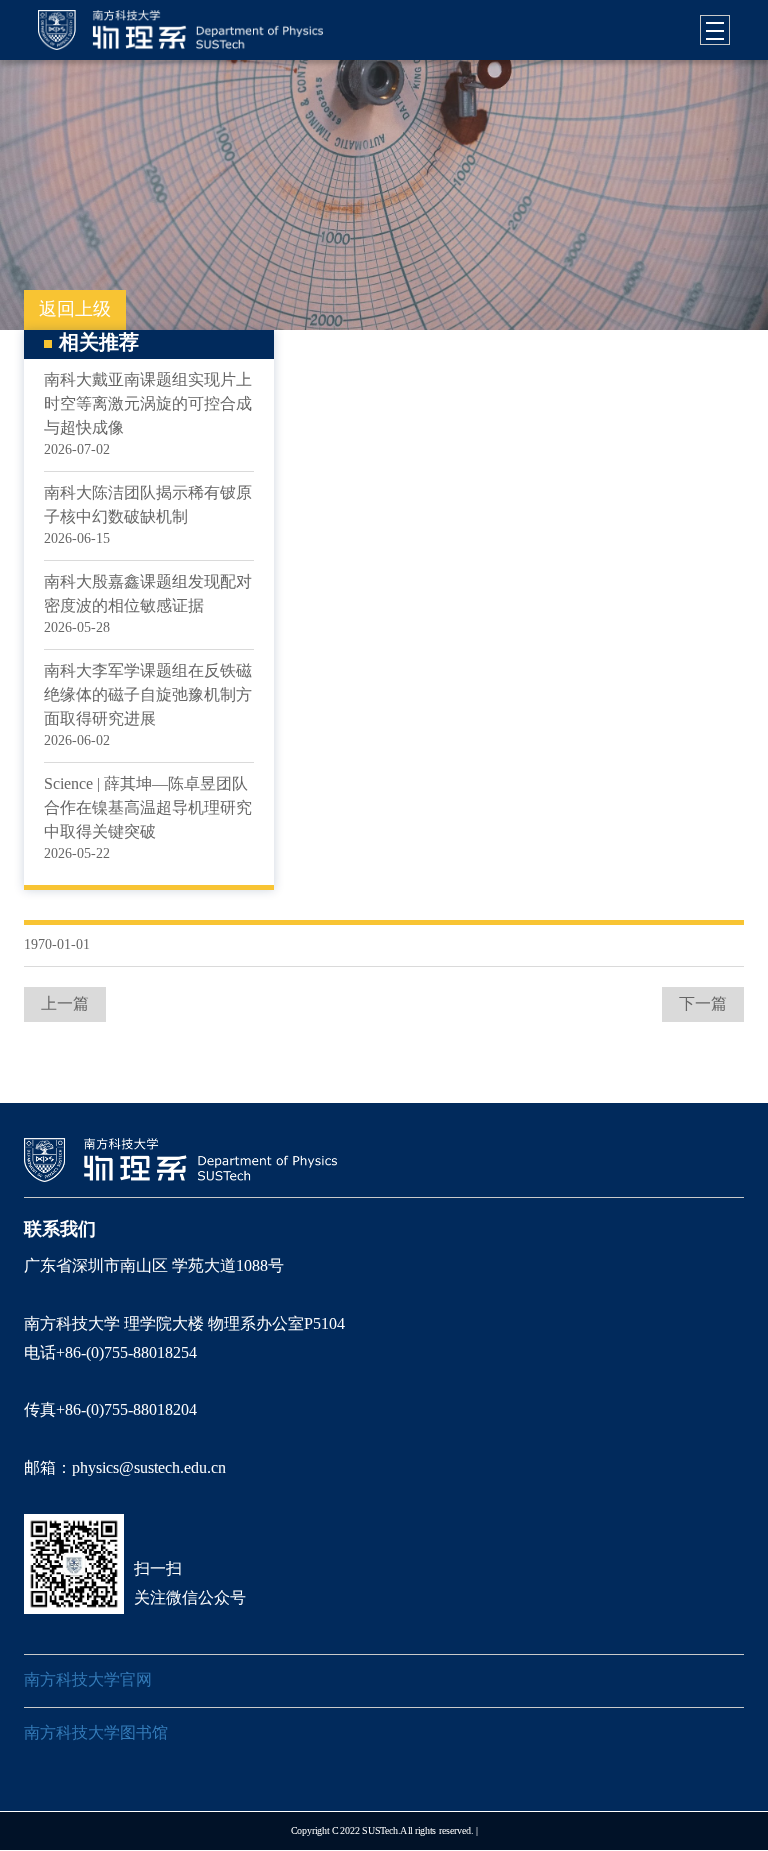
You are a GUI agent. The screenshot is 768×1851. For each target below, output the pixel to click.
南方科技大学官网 (88, 1680)
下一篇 (703, 1004)
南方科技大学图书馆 (96, 1733)
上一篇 (65, 1004)
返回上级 (75, 310)
